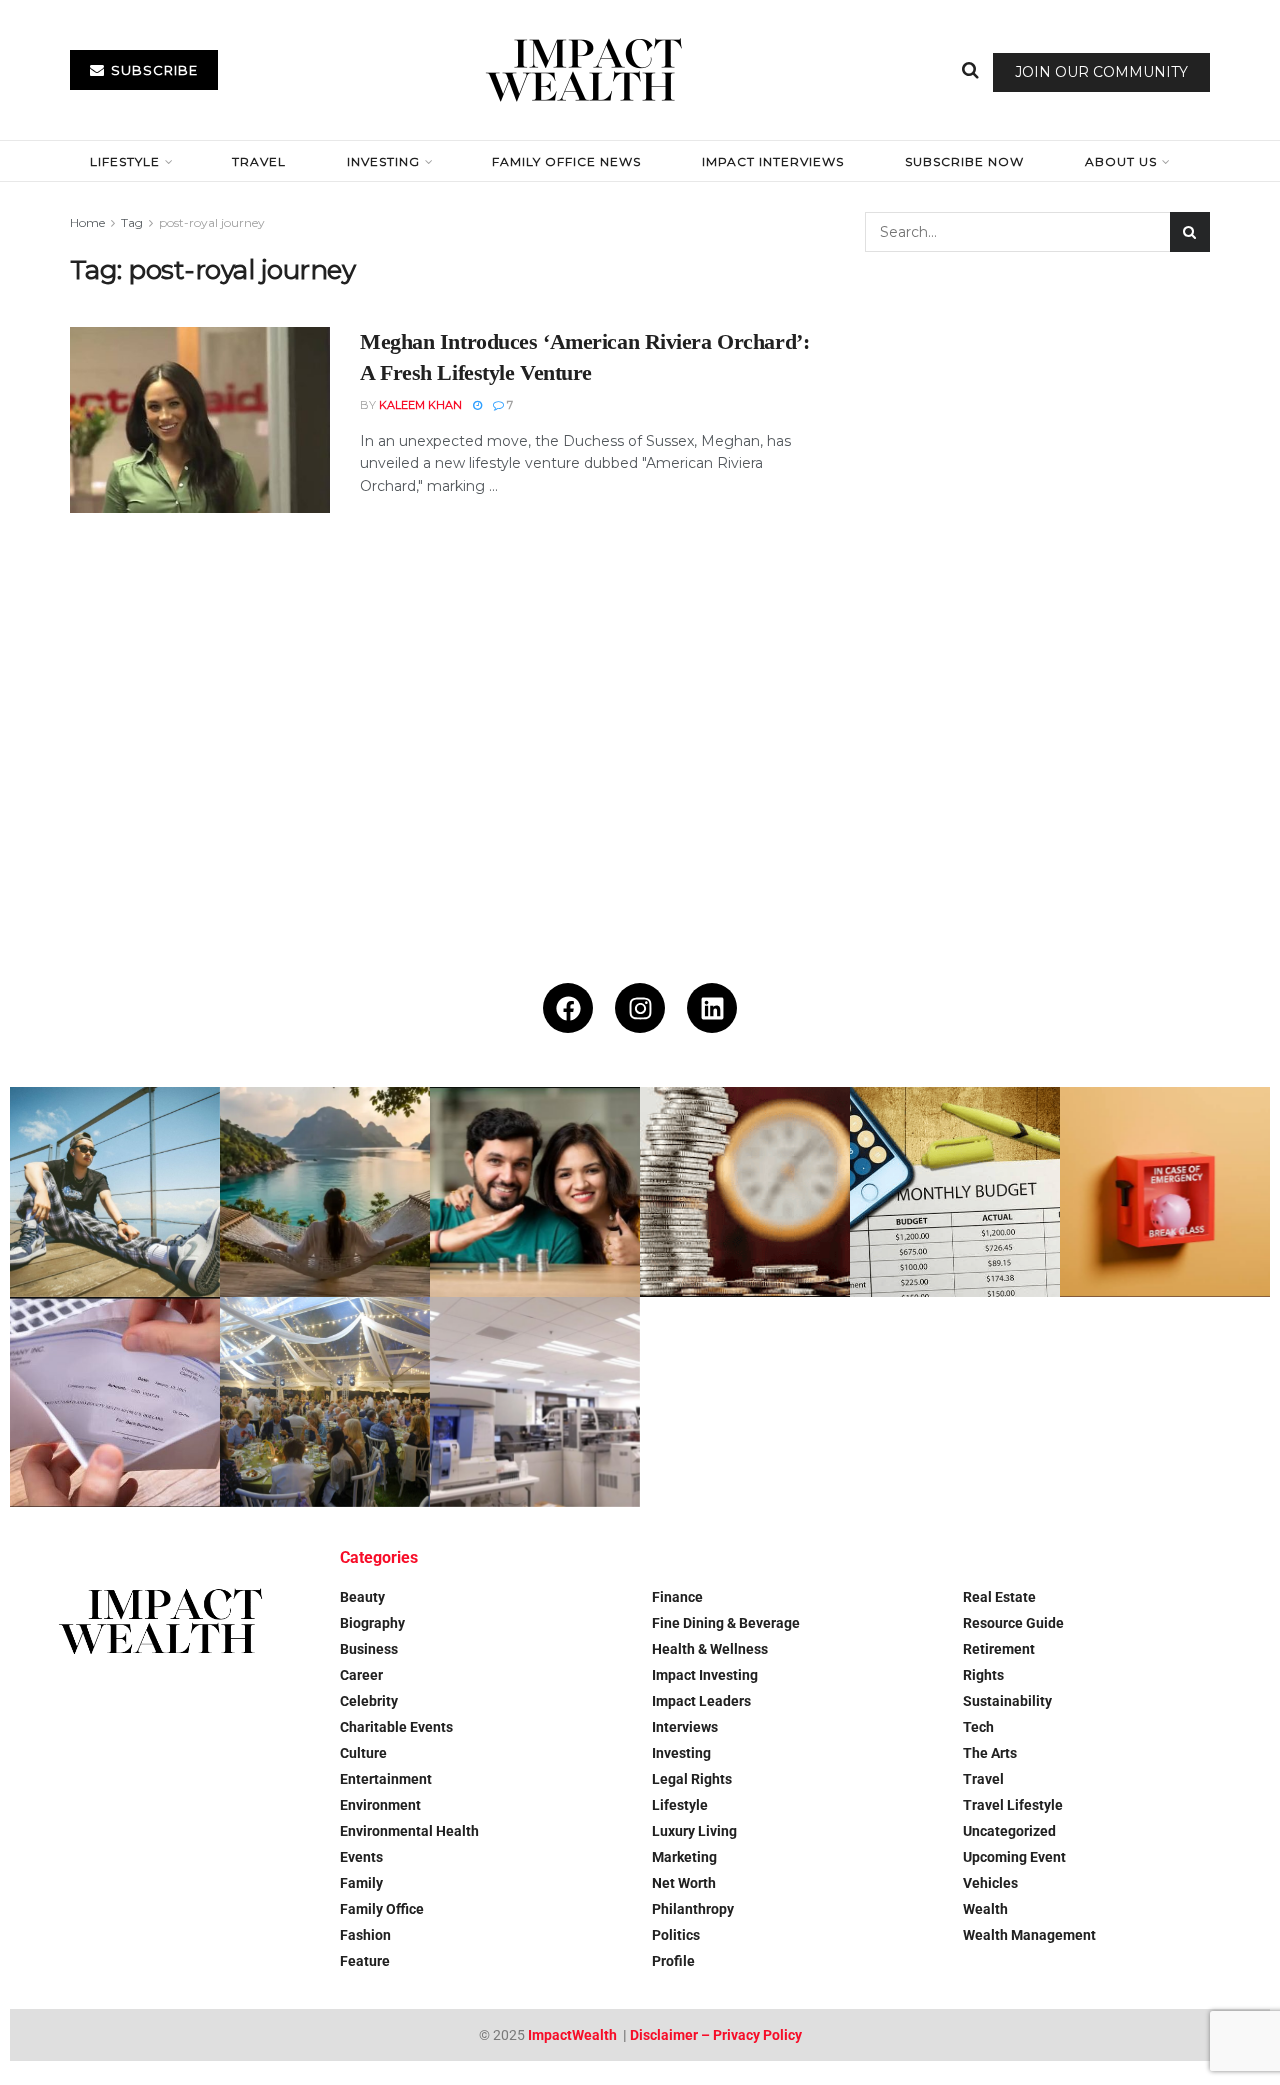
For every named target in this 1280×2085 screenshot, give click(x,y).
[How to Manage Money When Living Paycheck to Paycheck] (115, 1402)
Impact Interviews (773, 161)
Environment (380, 1805)
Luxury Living (694, 1831)
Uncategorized (1009, 1831)
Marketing (684, 1857)
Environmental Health (409, 1831)
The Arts (990, 1753)
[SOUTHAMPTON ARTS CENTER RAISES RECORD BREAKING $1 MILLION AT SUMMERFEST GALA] (325, 1402)
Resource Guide (1013, 1623)
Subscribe (152, 70)
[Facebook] (568, 1008)
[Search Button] (970, 70)
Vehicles (990, 1883)
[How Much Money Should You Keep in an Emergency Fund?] (1165, 1192)
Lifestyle (125, 161)
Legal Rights (692, 1779)
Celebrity (369, 1701)
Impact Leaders (701, 1701)
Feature (365, 1961)
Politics (676, 1935)
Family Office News (566, 161)
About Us (1121, 161)
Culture (363, 1753)
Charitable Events (396, 1727)
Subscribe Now (964, 161)
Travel (259, 161)
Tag (132, 222)
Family (361, 1883)
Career (361, 1675)
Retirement (999, 1649)
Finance (677, 1597)
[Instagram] (640, 1008)
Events (361, 1857)
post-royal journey (212, 222)
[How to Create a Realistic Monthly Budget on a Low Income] (955, 1192)
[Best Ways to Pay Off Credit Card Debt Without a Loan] (745, 1192)
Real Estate (999, 1597)
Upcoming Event (1014, 1857)
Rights (983, 1675)
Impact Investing (705, 1675)
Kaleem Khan (420, 405)
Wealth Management (1029, 1935)
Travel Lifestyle (1013, 1805)
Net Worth (684, 1883)
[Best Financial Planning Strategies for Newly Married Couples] (535, 1192)
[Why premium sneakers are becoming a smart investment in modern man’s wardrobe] (115, 1192)
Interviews (685, 1727)
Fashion (365, 1935)
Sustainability (1007, 1701)
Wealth (985, 1909)
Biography (372, 1623)
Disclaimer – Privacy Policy (716, 2035)
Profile (673, 1961)
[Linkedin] (712, 1008)
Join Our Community (1101, 72)
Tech (978, 1727)
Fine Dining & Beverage (726, 1623)
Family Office (382, 1909)
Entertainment (386, 1779)
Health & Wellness (710, 1649)
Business (369, 1649)
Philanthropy (693, 1909)
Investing (383, 161)
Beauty (362, 1597)
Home (87, 222)
